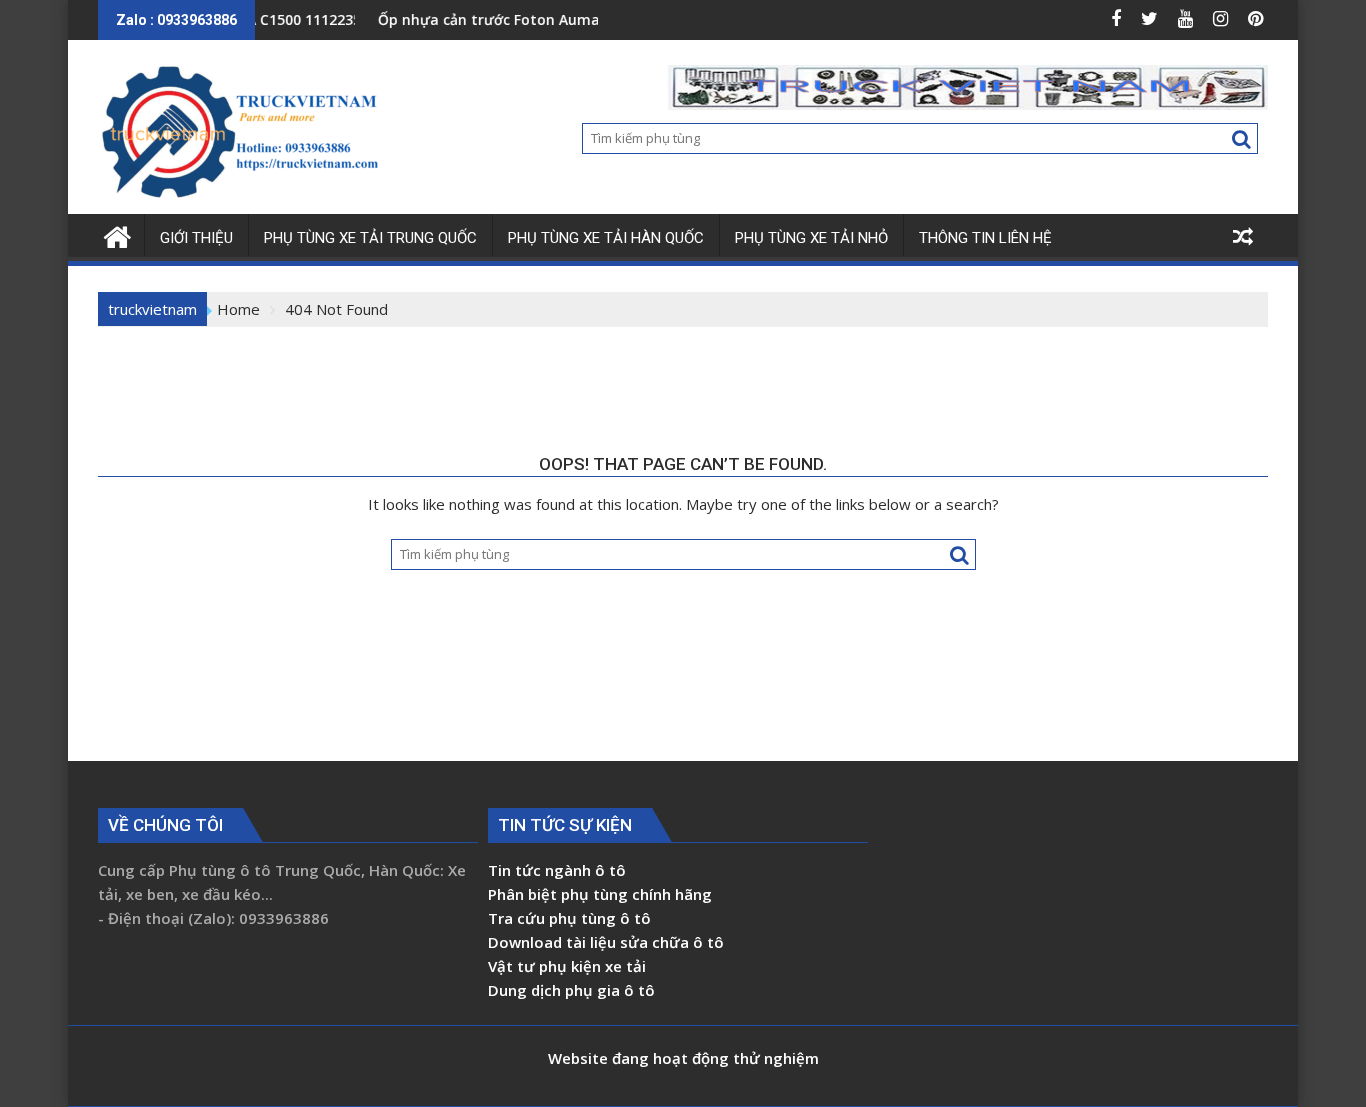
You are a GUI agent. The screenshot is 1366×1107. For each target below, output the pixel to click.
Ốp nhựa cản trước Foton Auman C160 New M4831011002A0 (560, 19)
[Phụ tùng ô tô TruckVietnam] (117, 234)
